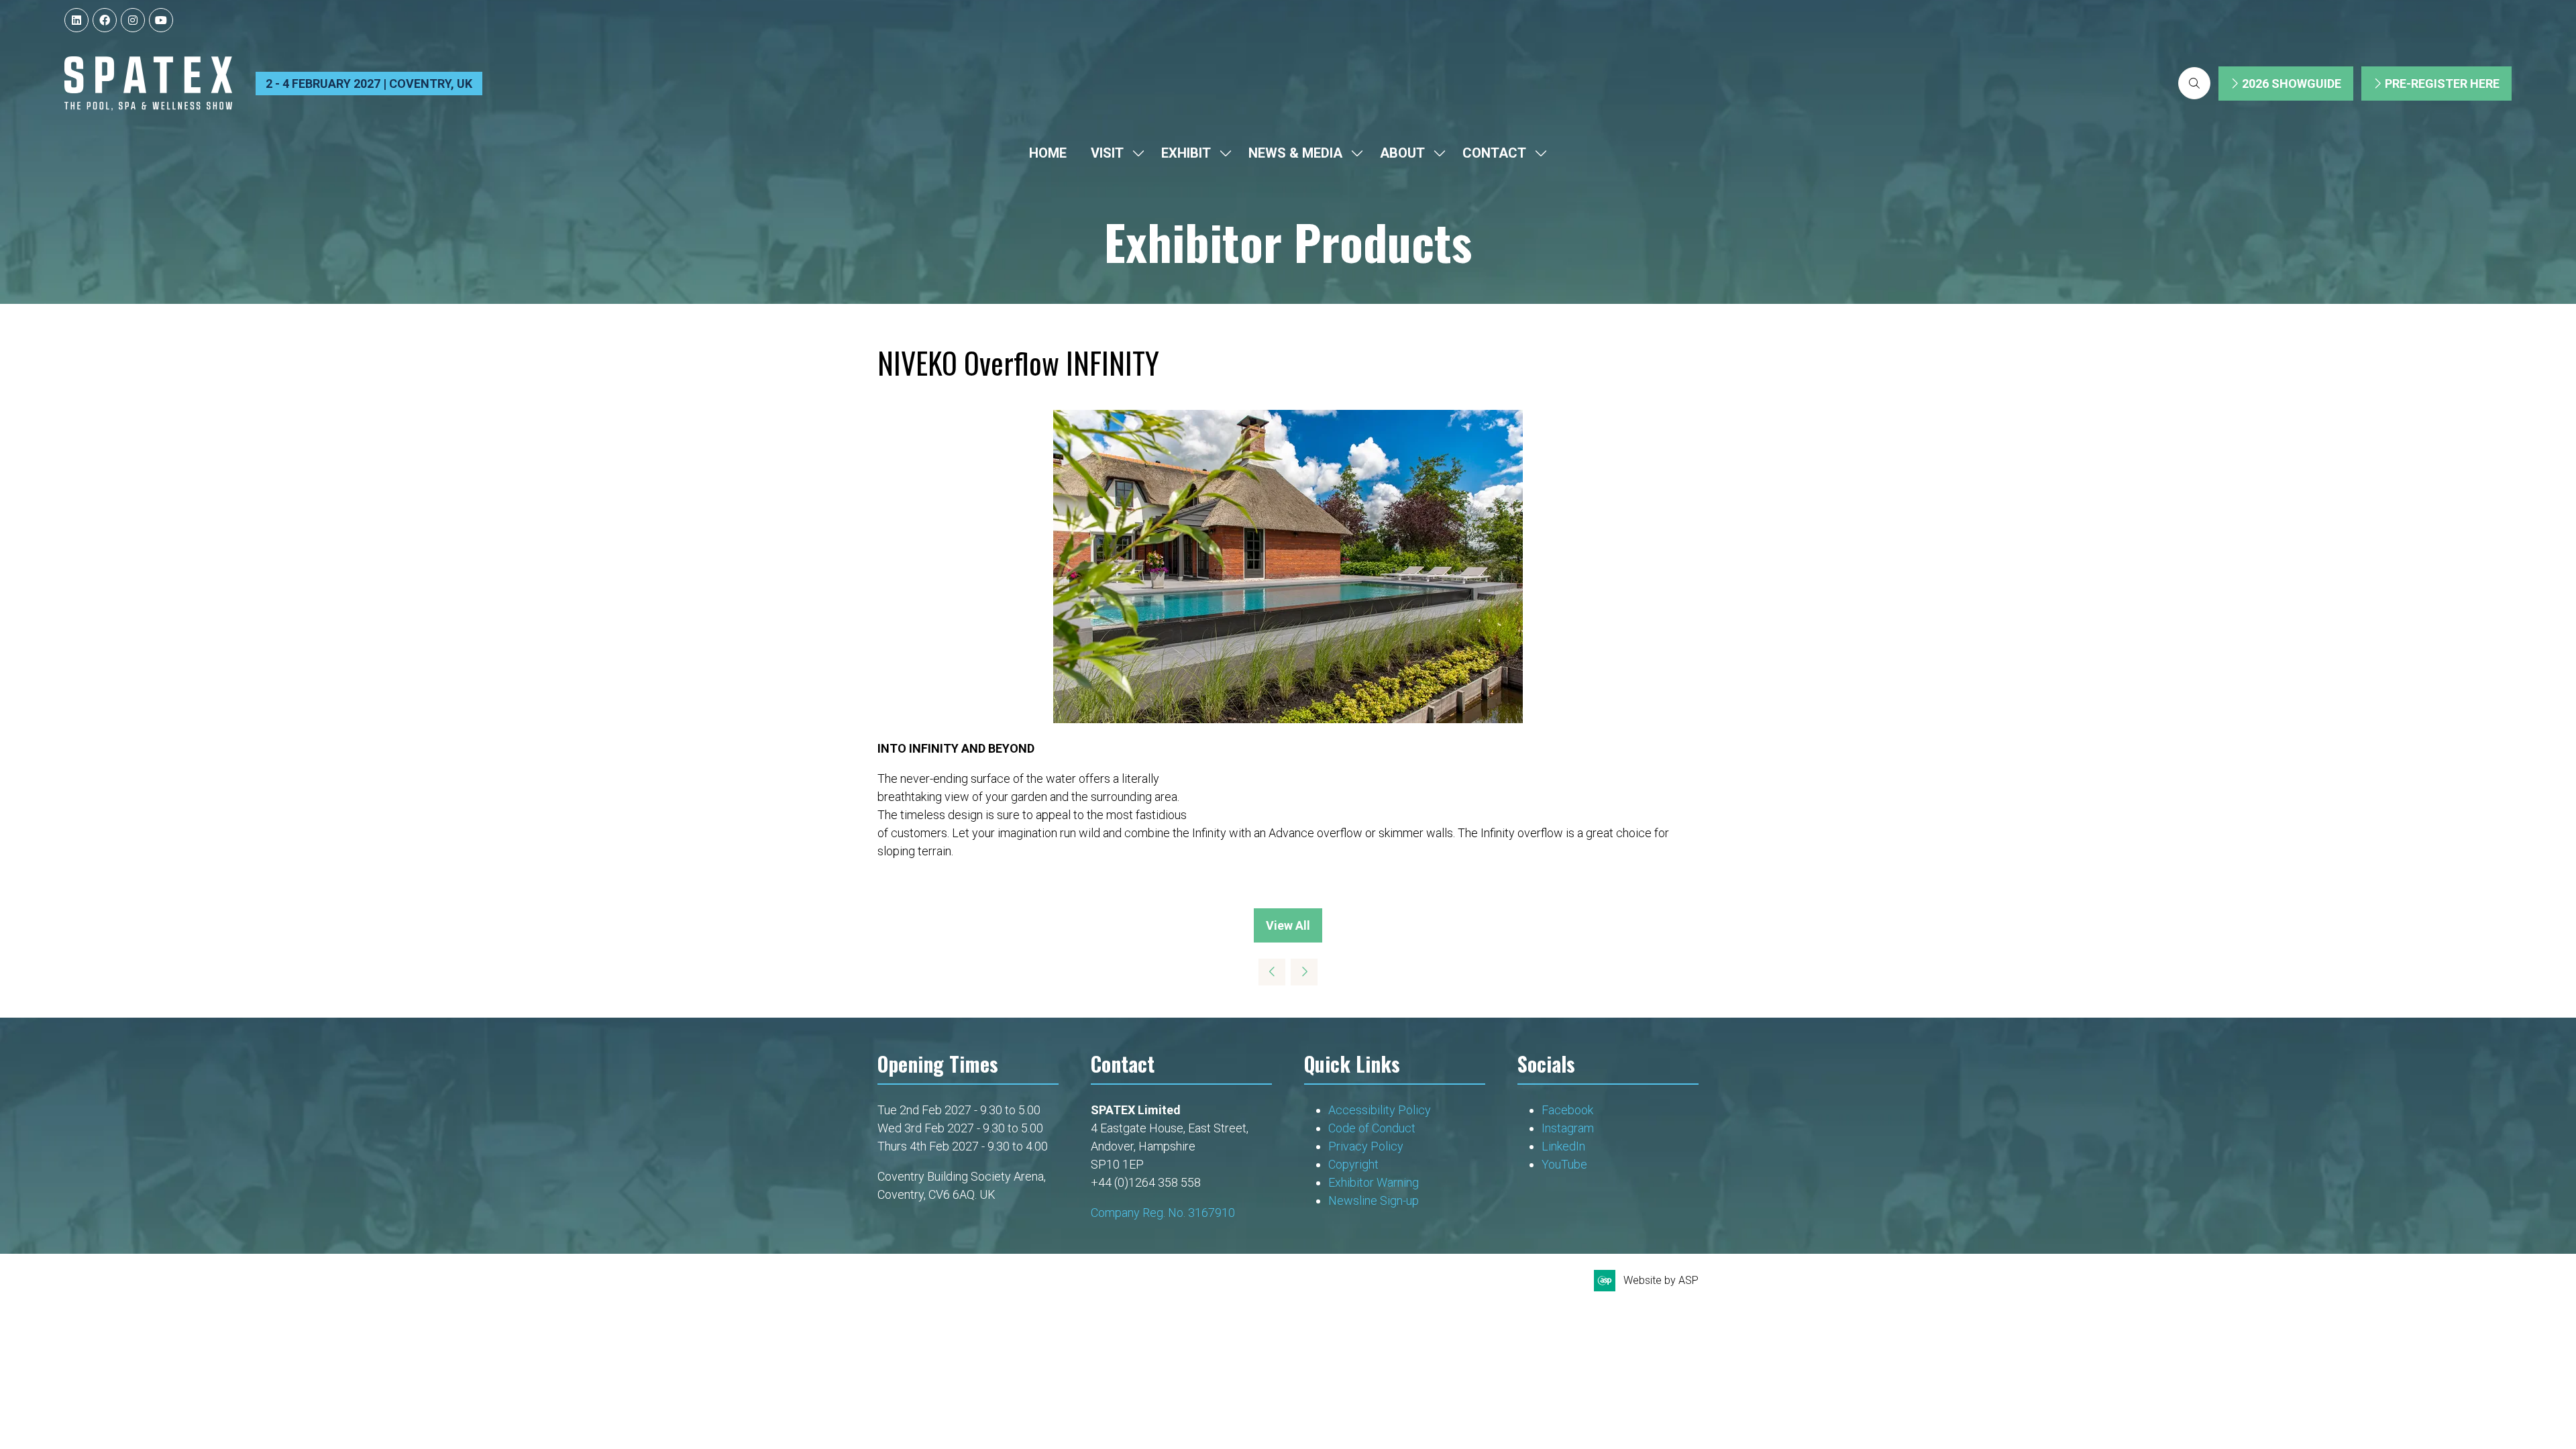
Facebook (1567, 1110)
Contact (1494, 153)
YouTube (1564, 1164)
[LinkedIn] (76, 20)
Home (1048, 153)
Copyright (1355, 1164)
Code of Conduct (1372, 1128)
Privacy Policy (1367, 1146)
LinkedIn (1563, 1146)
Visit (1107, 153)
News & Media (1295, 153)
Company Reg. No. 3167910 (1163, 1213)
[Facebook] (105, 20)
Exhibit (1186, 153)
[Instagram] (133, 20)
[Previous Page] (1272, 972)
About (1402, 153)
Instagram (1568, 1128)
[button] (2194, 83)
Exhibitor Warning (1374, 1182)
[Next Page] (1304, 972)
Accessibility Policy (1380, 1110)
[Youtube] (161, 20)
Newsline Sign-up (1374, 1200)
